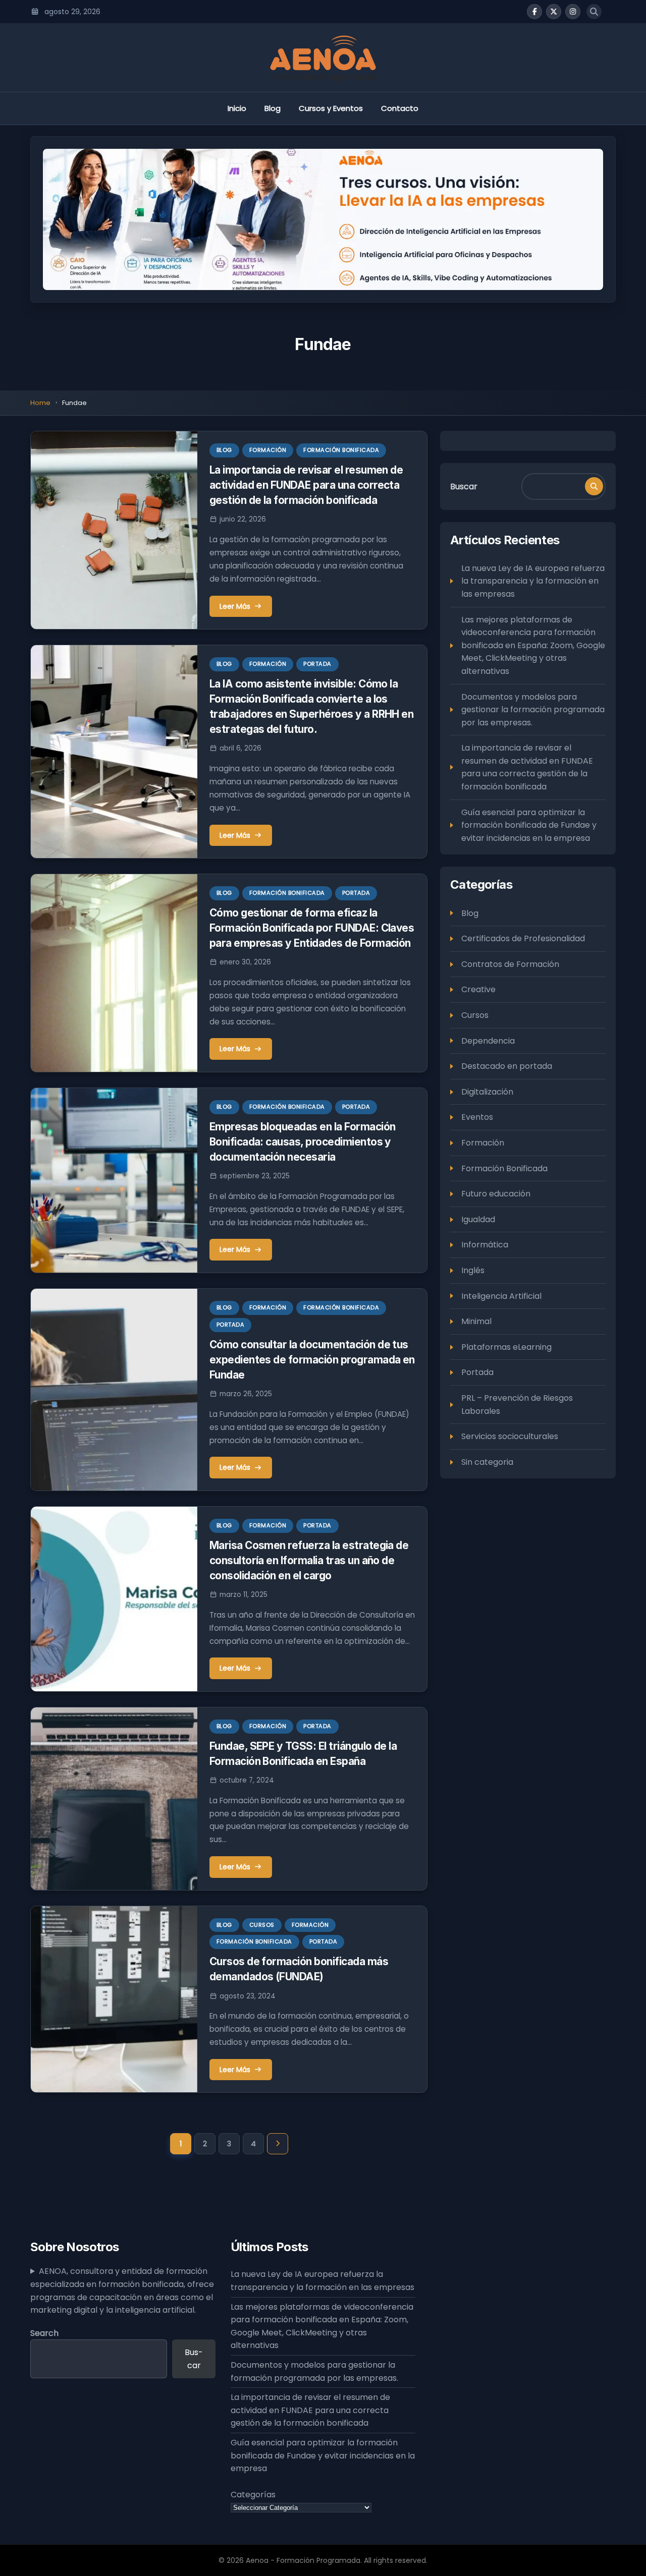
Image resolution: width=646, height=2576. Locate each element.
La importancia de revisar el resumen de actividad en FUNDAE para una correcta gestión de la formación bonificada (306, 485)
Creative (478, 989)
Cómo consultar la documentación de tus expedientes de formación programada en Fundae (312, 1360)
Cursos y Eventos (331, 108)
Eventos (477, 1117)
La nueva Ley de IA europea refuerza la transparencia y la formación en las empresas (533, 581)
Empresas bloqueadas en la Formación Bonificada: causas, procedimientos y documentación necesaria (303, 1142)
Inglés (473, 1270)
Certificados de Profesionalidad (523, 938)
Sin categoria (487, 1462)
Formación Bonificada (341, 450)
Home (40, 403)
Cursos (262, 1925)
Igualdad (478, 1219)
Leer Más (235, 606)
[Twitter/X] (554, 12)
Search (44, 2333)
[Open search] (594, 12)
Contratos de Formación (510, 964)
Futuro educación (496, 1194)
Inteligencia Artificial (501, 1296)
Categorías (253, 2495)
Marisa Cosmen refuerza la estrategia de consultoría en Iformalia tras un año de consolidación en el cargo (309, 1560)
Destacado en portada (507, 1066)
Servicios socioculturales (510, 1436)
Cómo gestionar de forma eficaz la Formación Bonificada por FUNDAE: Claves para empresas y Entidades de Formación (312, 928)
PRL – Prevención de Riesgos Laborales (517, 1405)
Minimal (476, 1321)
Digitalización (487, 1092)
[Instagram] (573, 12)
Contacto (400, 108)
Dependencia (488, 1040)
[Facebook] (534, 12)
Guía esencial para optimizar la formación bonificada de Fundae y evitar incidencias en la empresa (529, 825)
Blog (273, 108)
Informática (485, 1245)
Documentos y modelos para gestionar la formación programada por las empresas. (533, 709)
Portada (317, 664)
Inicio (237, 108)
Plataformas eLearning (506, 1347)
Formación (268, 450)
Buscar (464, 486)
